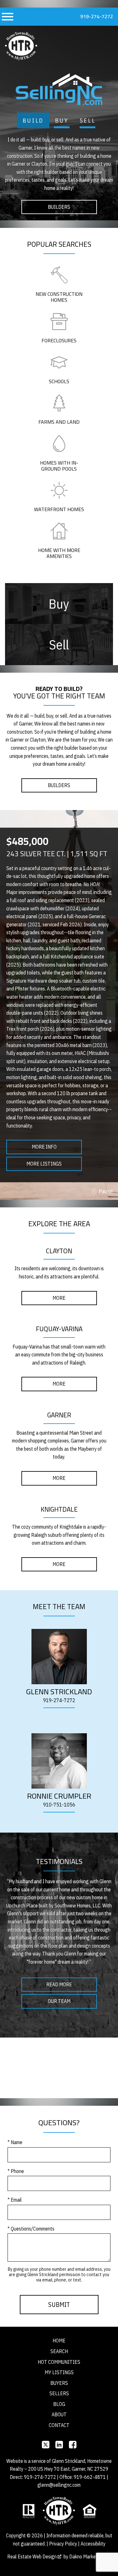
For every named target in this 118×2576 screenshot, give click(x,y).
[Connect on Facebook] (73, 2445)
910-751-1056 (59, 1805)
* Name (15, 2142)
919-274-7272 (97, 16)
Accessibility (93, 2544)
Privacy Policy (63, 2544)
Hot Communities (59, 2362)
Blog (59, 2404)
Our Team (59, 2001)
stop (102, 1191)
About (59, 2414)
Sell (88, 121)
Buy (62, 121)
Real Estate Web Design (32, 2557)
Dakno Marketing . (89, 2557)
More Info (44, 1147)
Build (33, 121)
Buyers (59, 2383)
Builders (59, 207)
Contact (59, 2425)
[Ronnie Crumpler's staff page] (59, 1761)
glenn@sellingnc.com (59, 2485)
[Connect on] (46, 2445)
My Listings (59, 2372)
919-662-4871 (90, 2477)
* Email (15, 2200)
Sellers (59, 2393)
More (59, 1298)
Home (59, 2341)
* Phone (16, 2171)
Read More (59, 1984)
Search (59, 2351)
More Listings (44, 1164)
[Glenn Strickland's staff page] (59, 1657)
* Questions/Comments (31, 2229)
